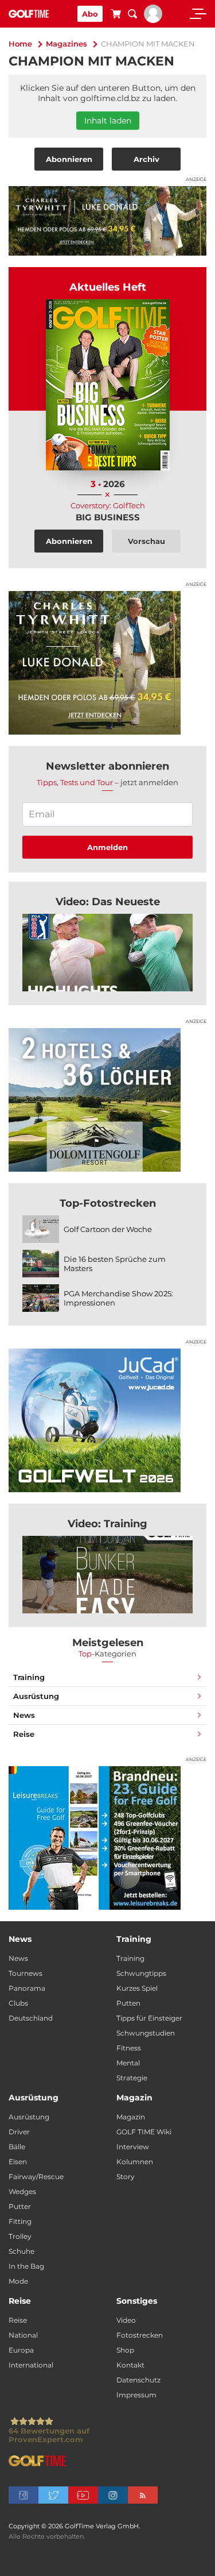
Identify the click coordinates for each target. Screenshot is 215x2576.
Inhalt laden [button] (108, 121)
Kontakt (130, 2365)
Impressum (136, 2395)
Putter (20, 2206)
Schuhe (21, 2251)
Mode (18, 2281)
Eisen (18, 2162)
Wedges (22, 2191)
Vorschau (146, 541)
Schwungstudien (146, 2033)
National (23, 2335)
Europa (21, 2350)
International (31, 2365)
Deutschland (31, 2018)
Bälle (17, 2147)
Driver (19, 2132)
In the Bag (26, 2266)
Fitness (129, 2048)
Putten (128, 2003)
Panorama (27, 1988)
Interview (133, 2147)
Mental (128, 2063)
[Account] (153, 20)
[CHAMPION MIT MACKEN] (107, 953)
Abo (90, 14)
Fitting (20, 2221)
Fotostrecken (140, 2335)
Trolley (20, 2236)
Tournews (26, 1973)
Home (20, 44)
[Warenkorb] (116, 16)
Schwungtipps (141, 1973)
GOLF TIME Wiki (144, 2132)
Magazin (131, 2117)
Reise (24, 1734)
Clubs (18, 2003)
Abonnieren (69, 159)
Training (29, 1677)
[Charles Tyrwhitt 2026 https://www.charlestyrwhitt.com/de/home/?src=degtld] (107, 221)
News (24, 1715)
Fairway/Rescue (36, 2177)
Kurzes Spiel (137, 1988)
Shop (125, 2350)
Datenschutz (138, 2380)
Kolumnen (135, 2162)
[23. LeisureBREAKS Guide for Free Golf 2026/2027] (107, 1838)
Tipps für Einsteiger (149, 2018)
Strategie (132, 2078)
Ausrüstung (36, 1696)
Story (126, 2177)
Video (126, 2320)
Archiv (146, 159)
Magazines (67, 44)
